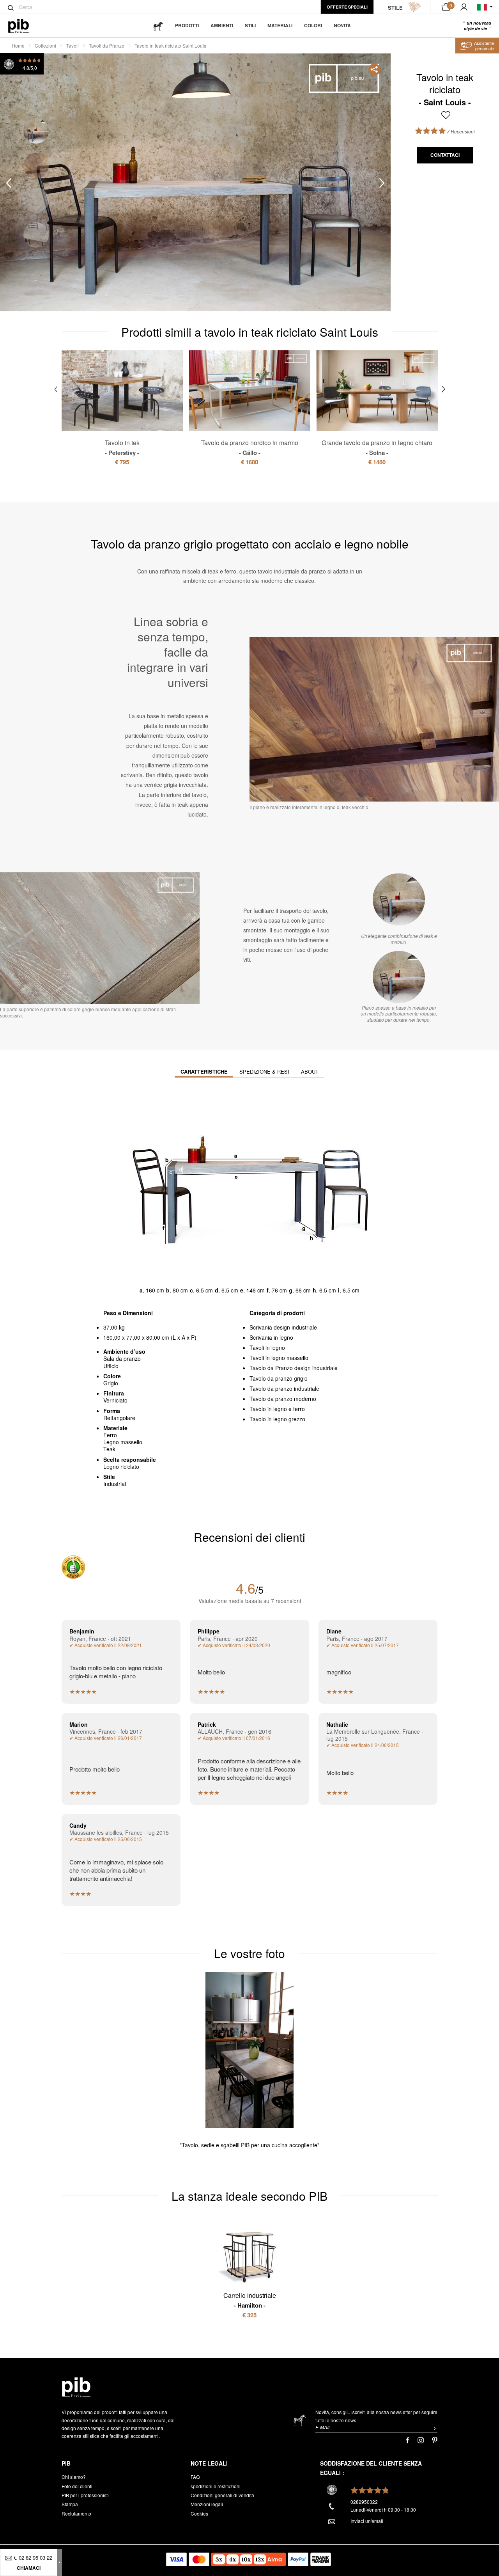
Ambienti (222, 25)
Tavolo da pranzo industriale (284, 1388)
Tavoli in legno (267, 1347)
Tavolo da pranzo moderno (283, 1399)
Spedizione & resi (264, 1071)
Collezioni (45, 45)
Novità (342, 25)
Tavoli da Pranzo (107, 45)
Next (382, 183)
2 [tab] (36, 166)
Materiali (280, 25)
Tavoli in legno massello (279, 1358)
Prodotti (187, 25)
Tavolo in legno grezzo (277, 1419)
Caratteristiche (204, 1071)
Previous (9, 183)
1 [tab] (36, 131)
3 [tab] (36, 200)
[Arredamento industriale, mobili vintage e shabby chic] (25, 26)
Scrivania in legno (271, 1337)
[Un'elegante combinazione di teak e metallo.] (399, 899)
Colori (313, 25)
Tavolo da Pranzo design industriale (294, 1368)
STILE (395, 8)
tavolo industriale (279, 571)
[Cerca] (11, 8)
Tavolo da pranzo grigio (279, 1378)
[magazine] (158, 26)
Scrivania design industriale (283, 1327)
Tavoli (73, 45)
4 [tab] (36, 235)
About (310, 1071)
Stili (250, 25)
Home (18, 45)
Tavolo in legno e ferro (277, 1409)
